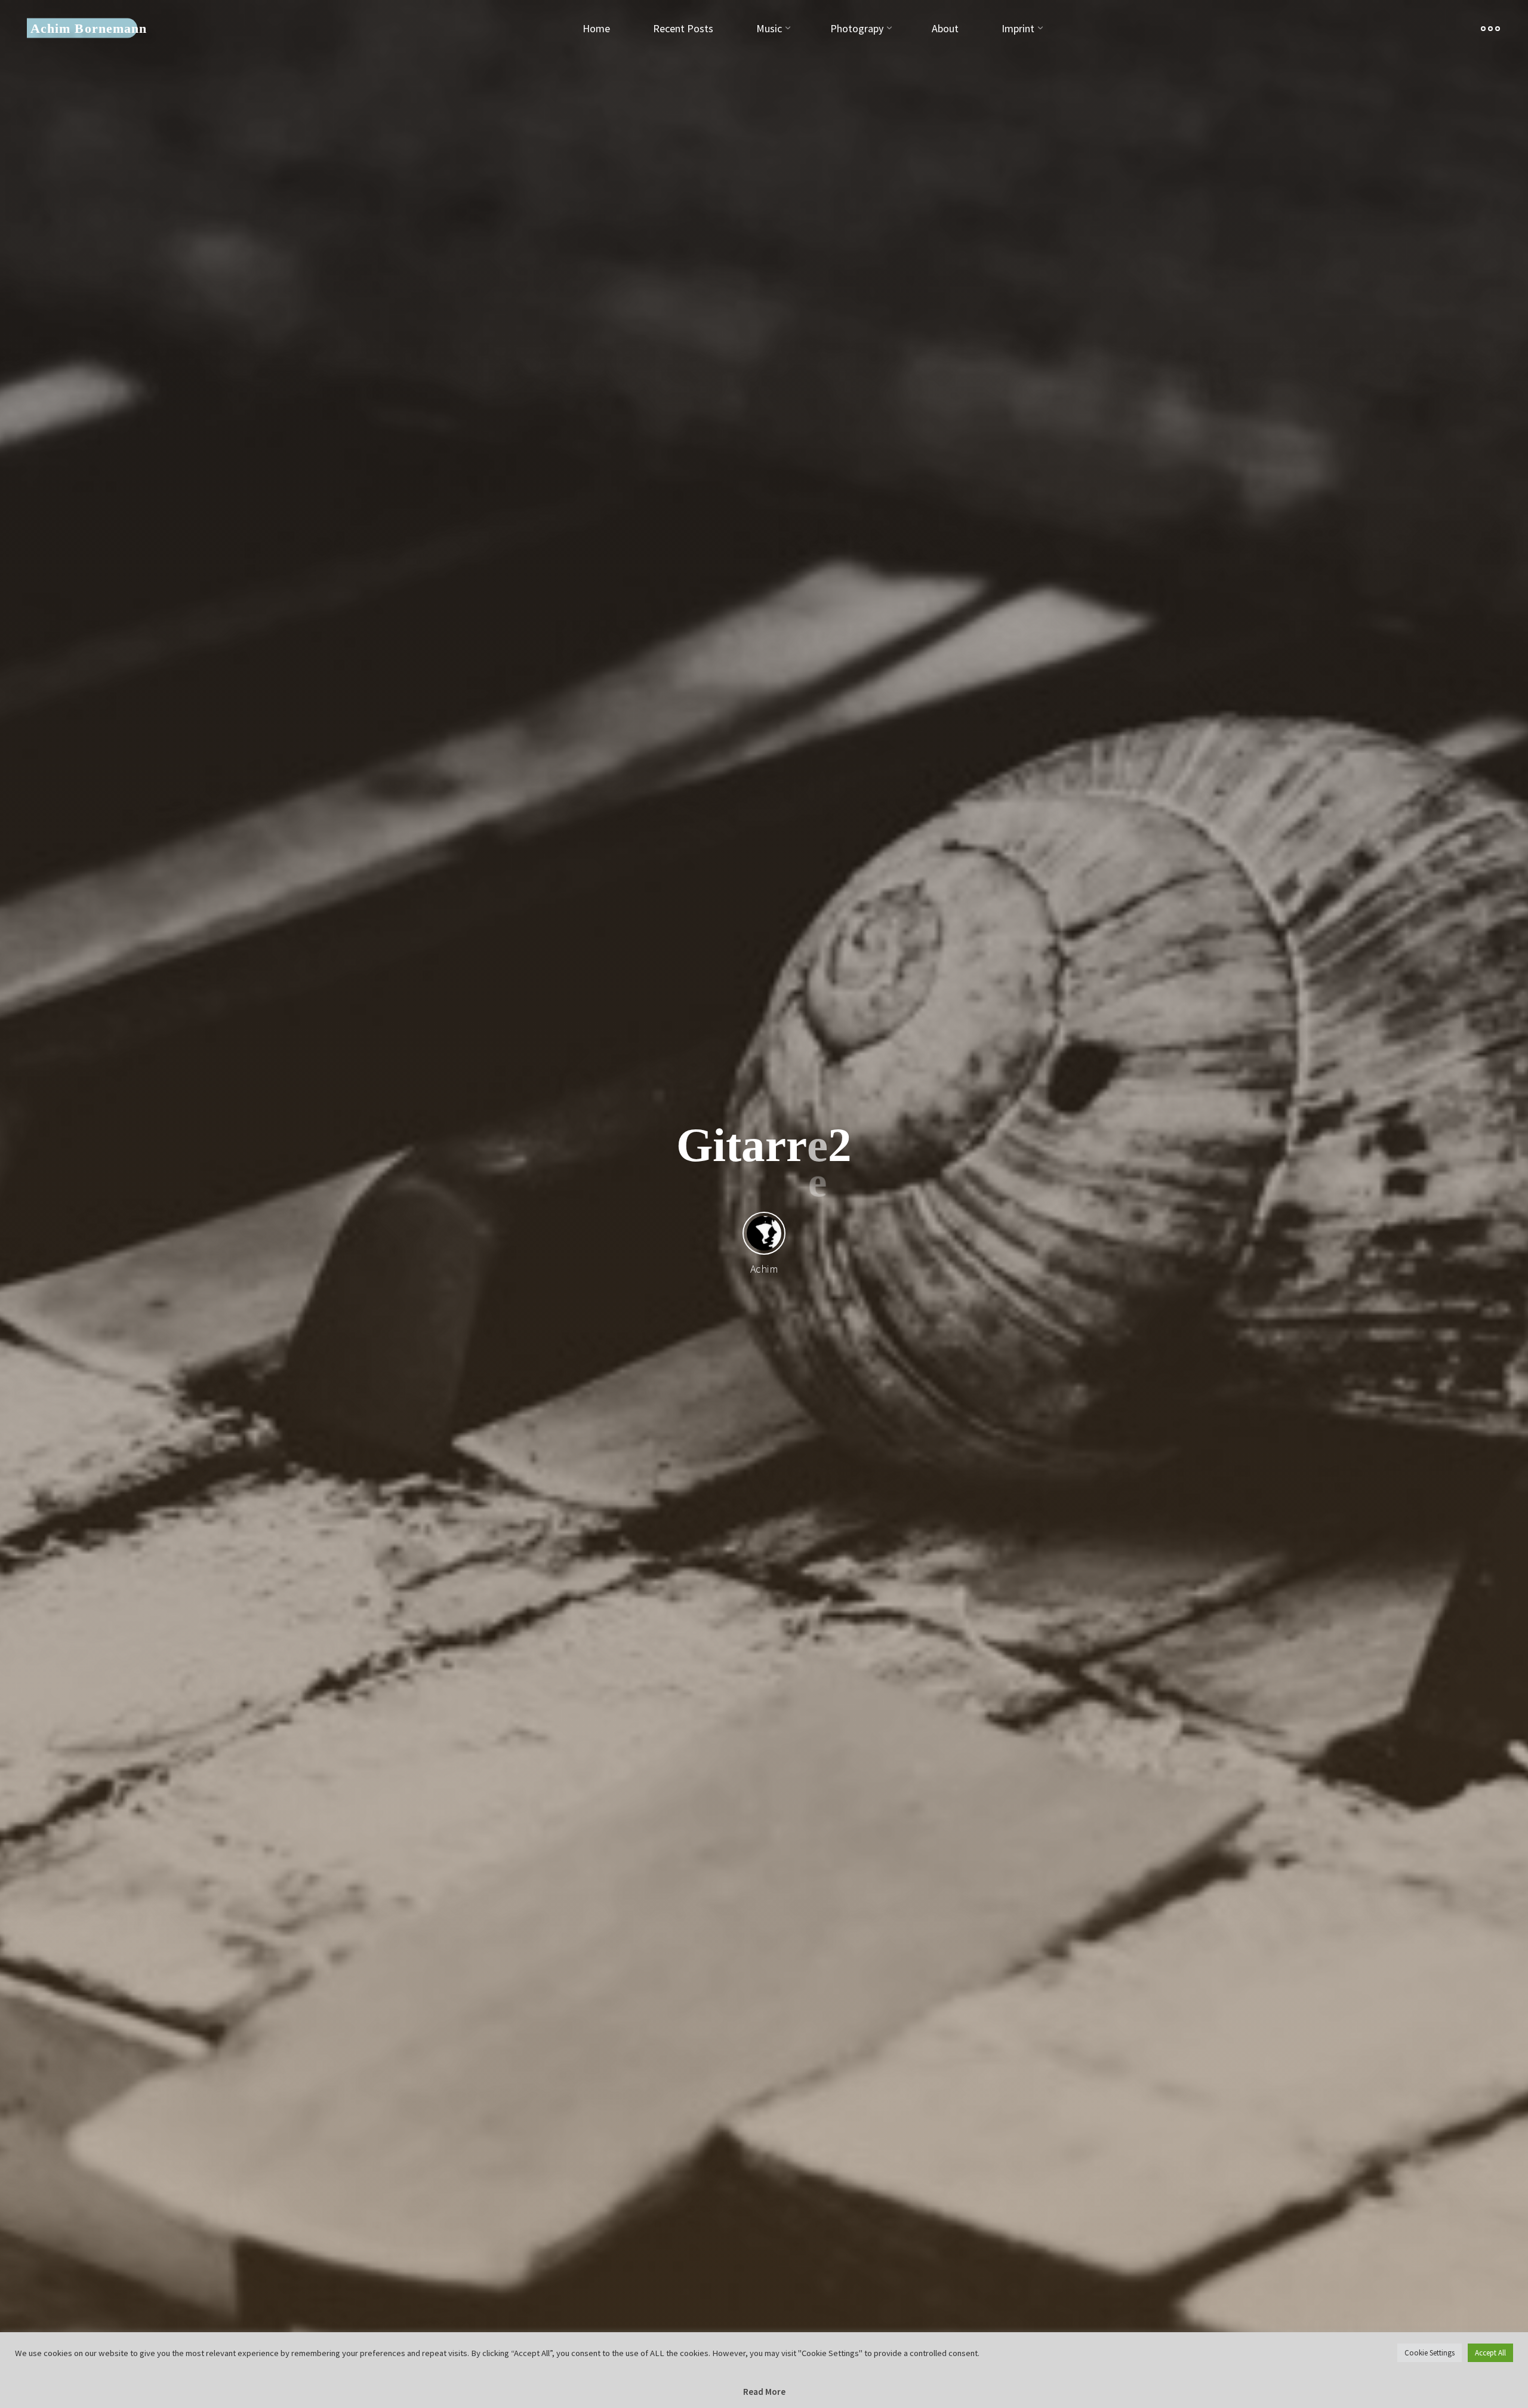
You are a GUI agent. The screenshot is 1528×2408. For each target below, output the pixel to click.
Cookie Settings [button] (1430, 2353)
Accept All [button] (1490, 2353)
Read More (764, 2392)
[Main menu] (1490, 28)
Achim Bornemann (89, 28)
